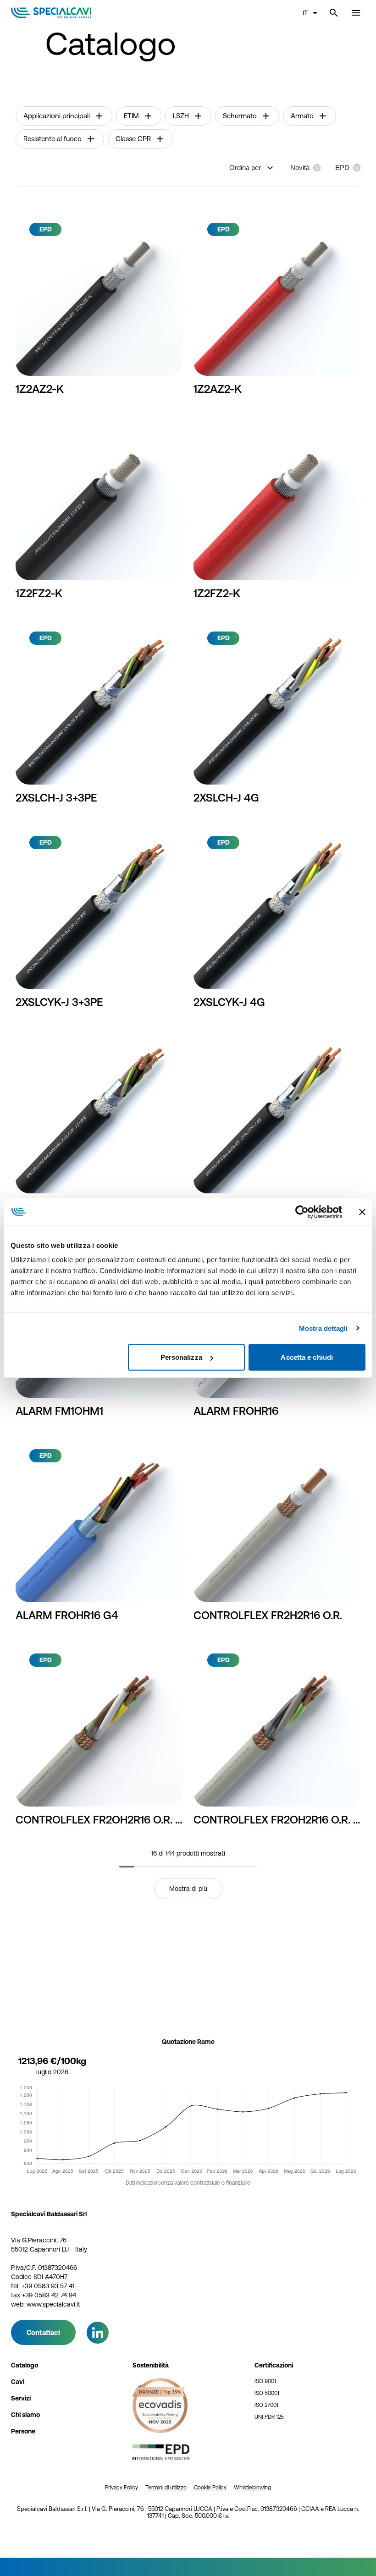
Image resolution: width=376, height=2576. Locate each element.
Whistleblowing (252, 2488)
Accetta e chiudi (307, 1357)
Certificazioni (274, 2365)
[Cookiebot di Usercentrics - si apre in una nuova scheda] (302, 1212)
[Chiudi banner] (362, 1212)
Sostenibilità (151, 2365)
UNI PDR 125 (269, 2417)
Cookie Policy (210, 2488)
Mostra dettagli (323, 1328)
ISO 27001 (266, 2405)
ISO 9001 (265, 2381)
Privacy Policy (122, 2488)
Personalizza (181, 1357)
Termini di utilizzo (166, 2488)
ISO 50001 (267, 2393)
